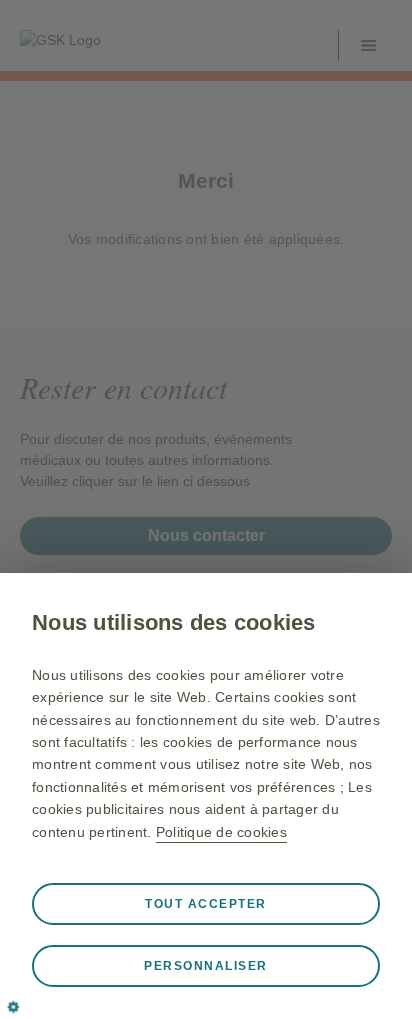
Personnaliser (206, 966)
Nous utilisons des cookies (174, 622)
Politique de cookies (221, 832)
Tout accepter (206, 904)
